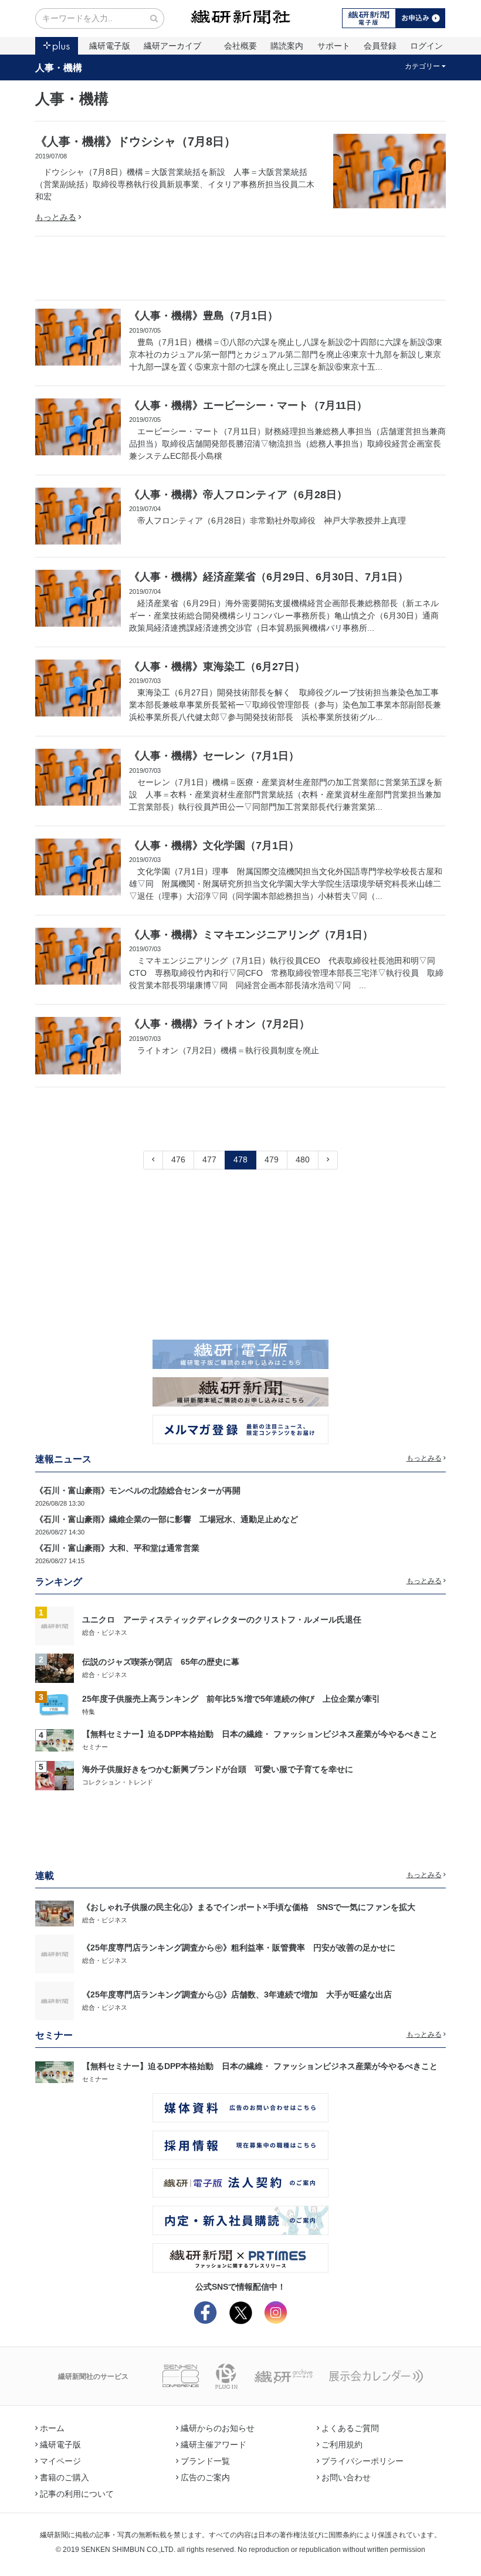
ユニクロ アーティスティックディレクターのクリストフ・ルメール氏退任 (222, 1620)
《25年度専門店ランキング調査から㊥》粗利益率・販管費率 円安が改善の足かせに (239, 1948)
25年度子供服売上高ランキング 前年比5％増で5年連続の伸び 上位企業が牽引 (231, 1699)
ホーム (52, 2428)
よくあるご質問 (350, 2428)
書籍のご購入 (65, 2477)
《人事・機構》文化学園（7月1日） (214, 846)
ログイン (426, 46)
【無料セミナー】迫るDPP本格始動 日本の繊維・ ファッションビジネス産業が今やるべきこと (260, 1734)
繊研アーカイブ (172, 46)
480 (303, 1159)
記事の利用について (77, 2494)
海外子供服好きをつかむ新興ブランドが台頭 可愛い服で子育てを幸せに (218, 1769)
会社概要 (240, 46)
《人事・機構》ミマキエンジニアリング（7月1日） (251, 935)
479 (272, 1159)
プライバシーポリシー (363, 2461)
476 (178, 1159)
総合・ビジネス (105, 1632)
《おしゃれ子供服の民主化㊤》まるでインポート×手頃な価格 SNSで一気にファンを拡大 (249, 1907)
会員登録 (380, 46)
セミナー (95, 1747)
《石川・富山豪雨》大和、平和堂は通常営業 (117, 1548)
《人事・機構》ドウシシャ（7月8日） (136, 141)
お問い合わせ (346, 2477)
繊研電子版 (110, 46)
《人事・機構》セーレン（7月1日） (214, 756)
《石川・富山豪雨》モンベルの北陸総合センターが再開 (138, 1490)
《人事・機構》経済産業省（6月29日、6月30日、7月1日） (269, 577)
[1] (55, 1625)
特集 (89, 1712)
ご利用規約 (342, 2445)
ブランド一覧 (205, 2461)
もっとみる (56, 217)
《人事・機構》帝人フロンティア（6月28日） (238, 495)
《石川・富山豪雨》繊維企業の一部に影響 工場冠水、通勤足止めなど (167, 1519)
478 (240, 1159)
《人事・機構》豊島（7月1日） (204, 316)
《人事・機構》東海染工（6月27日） (217, 667)
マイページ (60, 2461)
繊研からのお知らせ (218, 2428)
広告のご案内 (205, 2477)
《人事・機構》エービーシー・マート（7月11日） (248, 405)
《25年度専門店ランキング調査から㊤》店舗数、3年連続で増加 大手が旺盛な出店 (237, 1994)
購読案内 (287, 46)
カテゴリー (422, 66)
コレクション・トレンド (118, 1782)
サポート (334, 46)
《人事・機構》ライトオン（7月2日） (219, 1024)
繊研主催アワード (214, 2445)
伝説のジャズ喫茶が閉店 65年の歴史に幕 (161, 1662)
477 (209, 1159)
